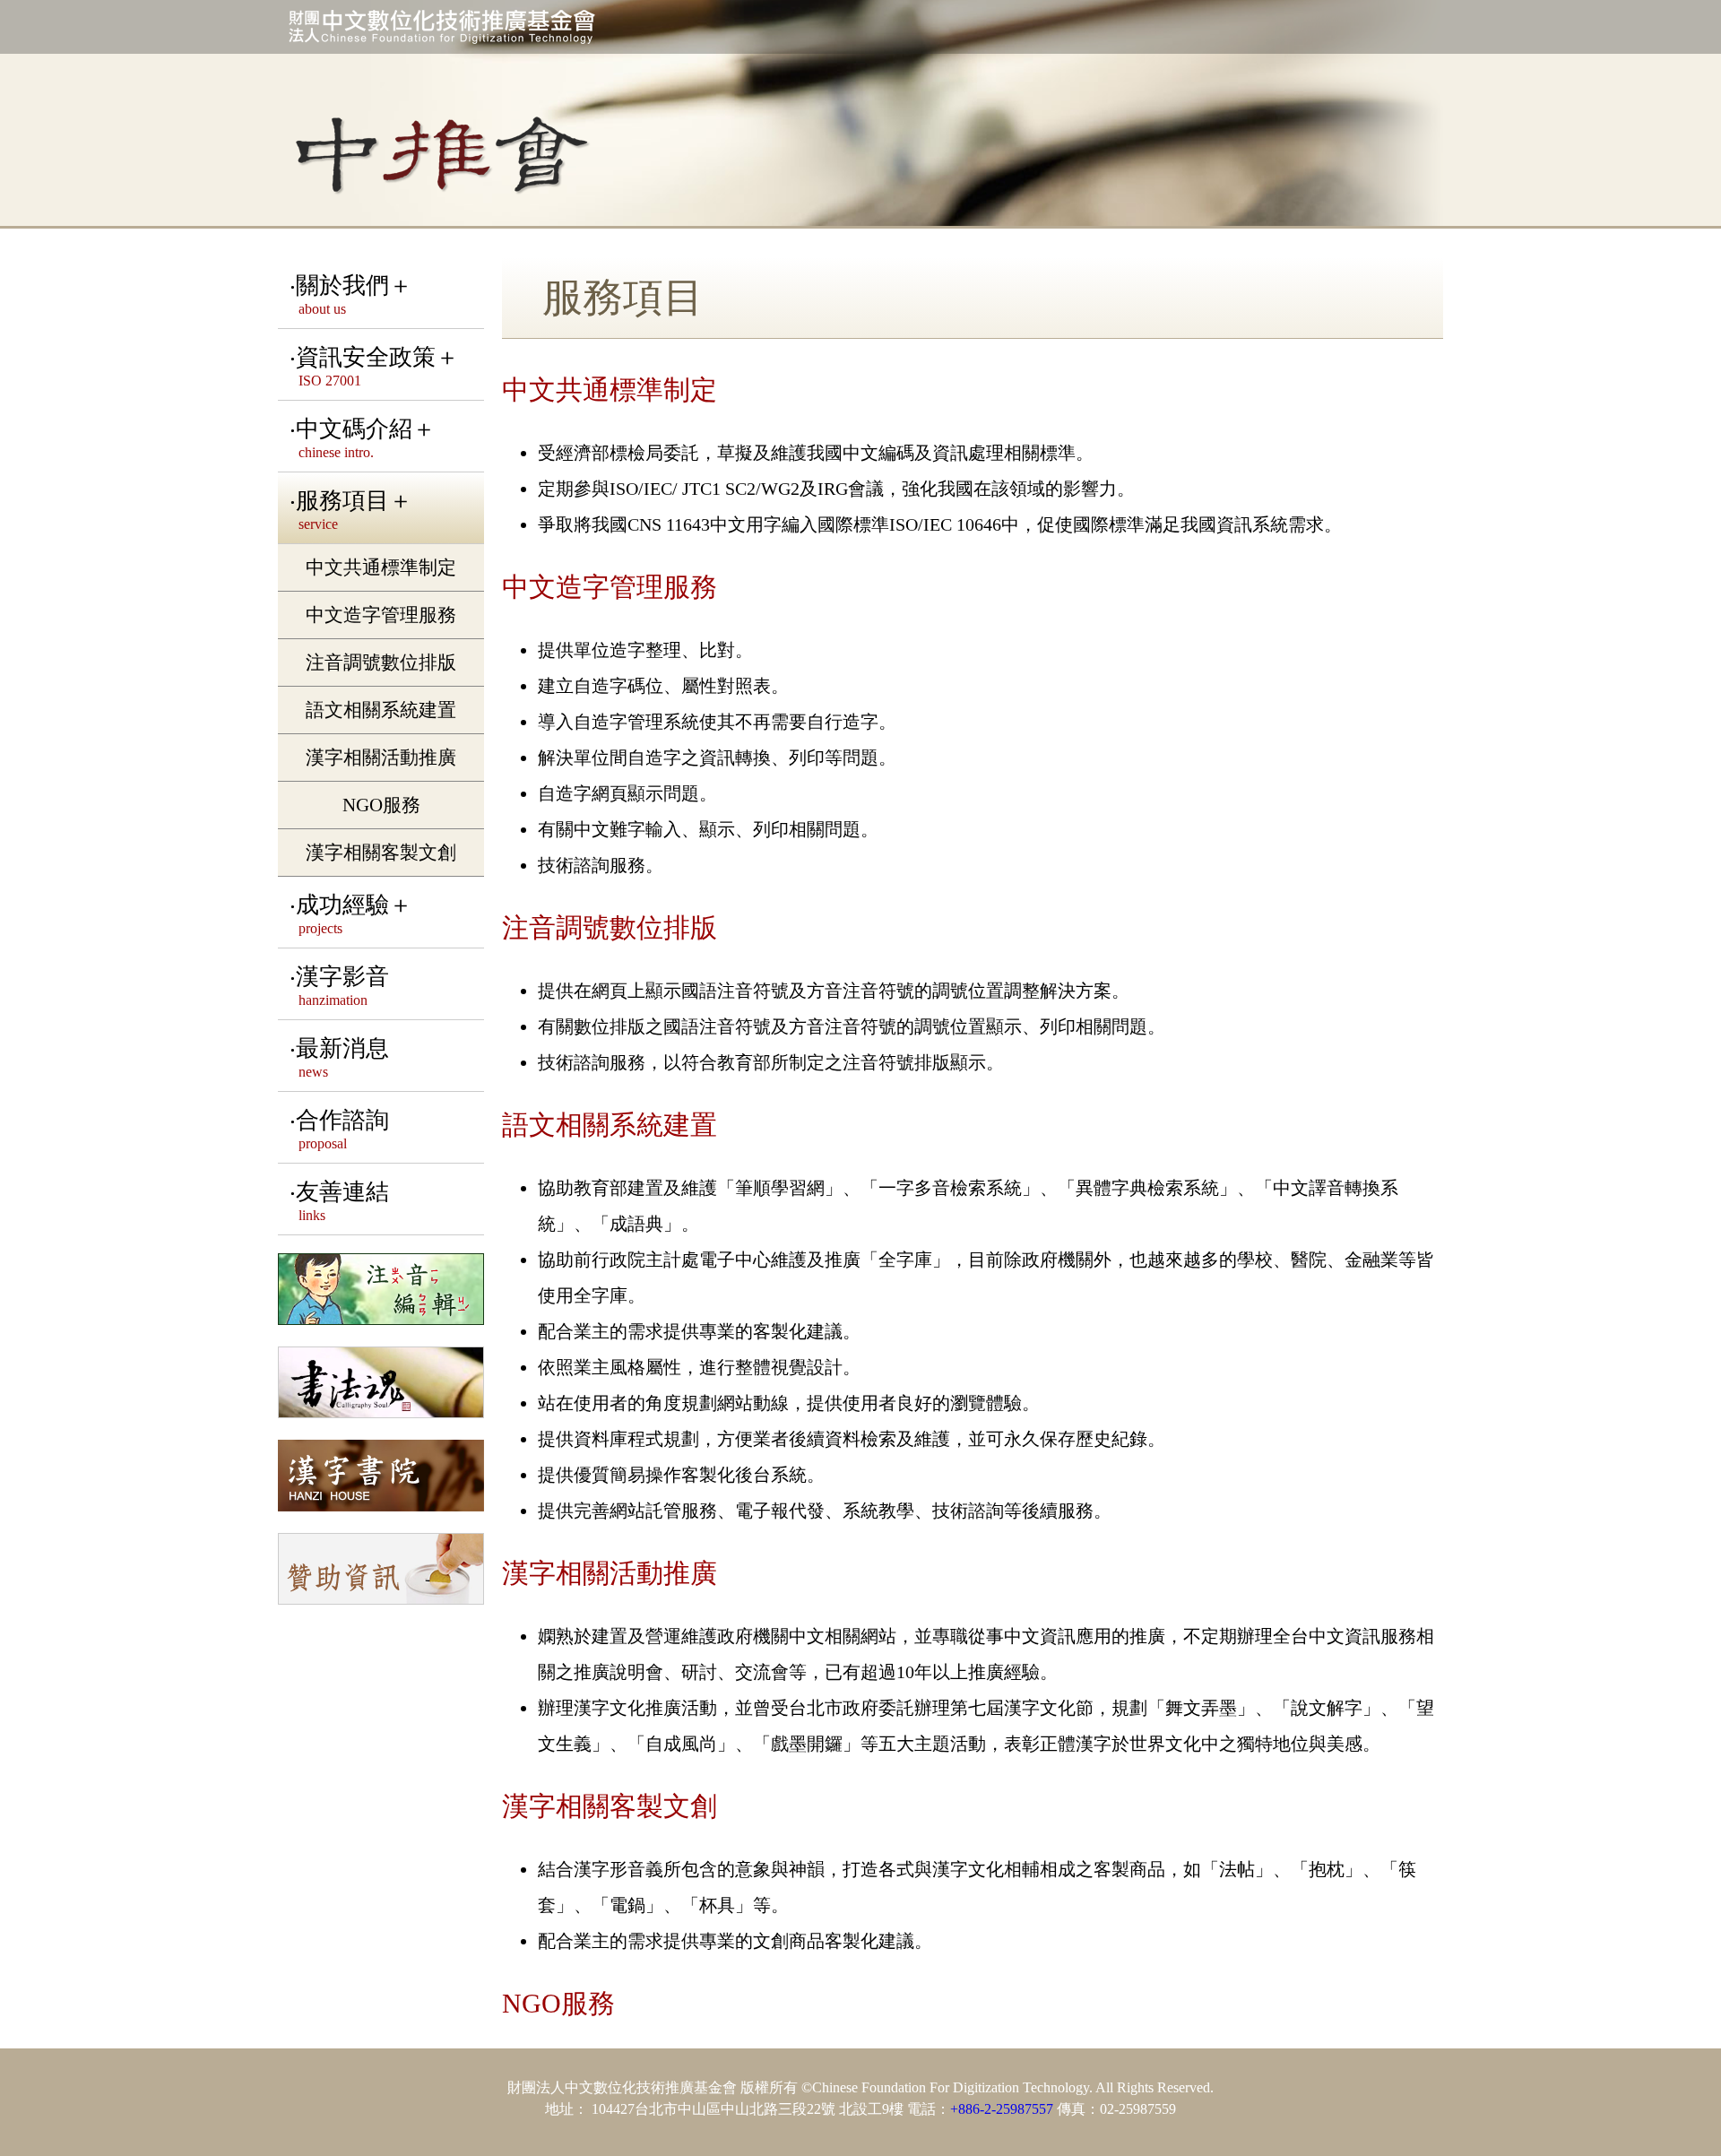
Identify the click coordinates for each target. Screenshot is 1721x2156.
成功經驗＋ (354, 914)
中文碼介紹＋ (366, 438)
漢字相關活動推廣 (381, 757)
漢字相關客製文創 (381, 852)
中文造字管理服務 (381, 615)
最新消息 (342, 1057)
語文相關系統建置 (381, 710)
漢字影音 (342, 986)
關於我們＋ (354, 294)
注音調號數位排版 (381, 662)
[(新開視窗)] (381, 1291)
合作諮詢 (342, 1129)
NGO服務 (381, 805)
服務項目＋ (354, 510)
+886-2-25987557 (1002, 2109)
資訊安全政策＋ (377, 366)
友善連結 (342, 1201)
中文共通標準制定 (381, 567)
